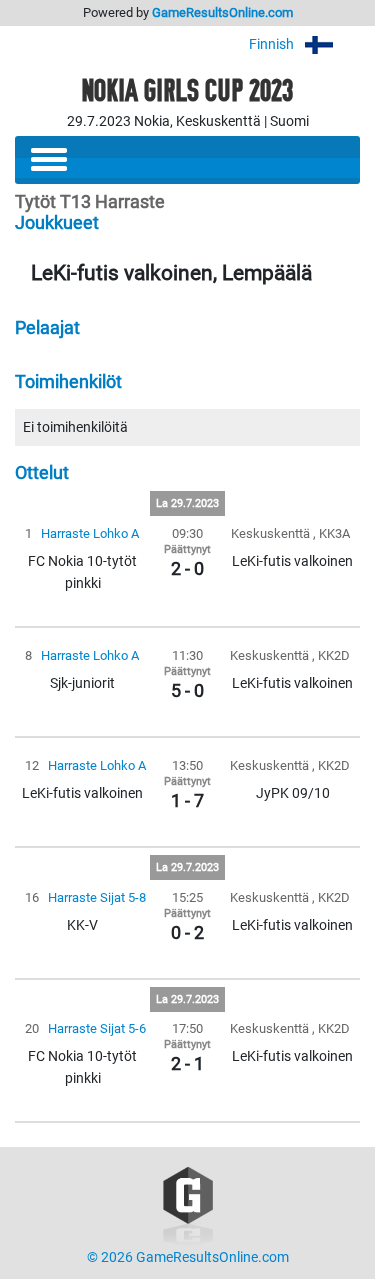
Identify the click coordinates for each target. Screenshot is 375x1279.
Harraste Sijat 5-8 (97, 897)
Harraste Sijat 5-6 (97, 1028)
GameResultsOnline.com (222, 12)
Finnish (273, 44)
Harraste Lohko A (90, 533)
